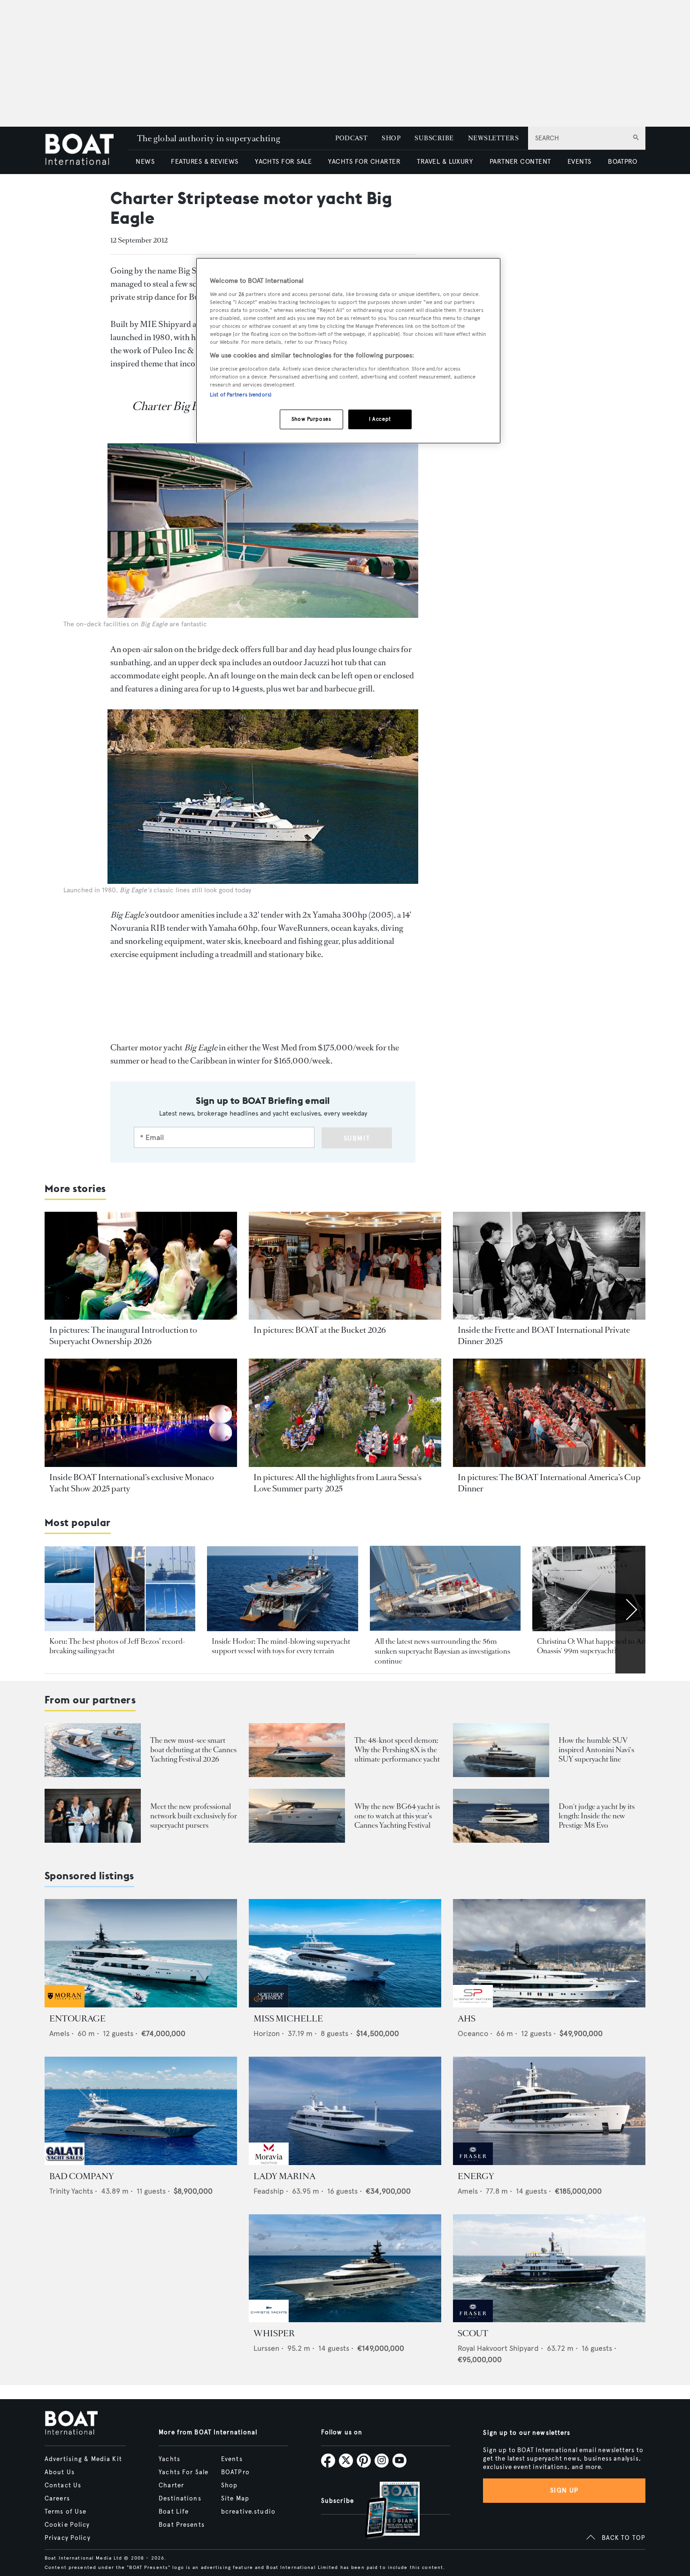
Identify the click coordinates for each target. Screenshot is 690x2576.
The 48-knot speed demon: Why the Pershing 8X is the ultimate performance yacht (397, 1750)
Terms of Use (65, 2512)
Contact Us (63, 2485)
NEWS (145, 162)
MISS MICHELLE (288, 2019)
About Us (60, 2472)
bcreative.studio (248, 2512)
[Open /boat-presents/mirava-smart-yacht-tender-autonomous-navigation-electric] (93, 1750)
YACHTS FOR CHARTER (364, 162)
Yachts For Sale (184, 2472)
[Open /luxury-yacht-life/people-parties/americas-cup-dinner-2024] (549, 1413)
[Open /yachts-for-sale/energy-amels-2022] (549, 2111)
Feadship (269, 2191)
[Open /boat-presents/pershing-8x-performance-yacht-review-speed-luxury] (297, 1750)
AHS (467, 2019)
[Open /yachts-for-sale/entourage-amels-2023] (141, 1953)
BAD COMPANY (82, 2176)
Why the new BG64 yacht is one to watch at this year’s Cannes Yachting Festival (397, 1816)
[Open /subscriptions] (384, 2511)
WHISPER (274, 2333)
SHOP (391, 138)
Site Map (235, 2499)
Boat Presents (182, 2525)
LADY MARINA (284, 2176)
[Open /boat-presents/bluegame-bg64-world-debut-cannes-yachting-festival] (297, 1816)
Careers (57, 2499)
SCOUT (473, 2333)
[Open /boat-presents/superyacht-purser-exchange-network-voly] (93, 1816)
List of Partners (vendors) (241, 395)
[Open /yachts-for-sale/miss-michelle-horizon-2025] (345, 1953)
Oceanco (473, 2033)
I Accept (380, 419)
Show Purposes (311, 419)
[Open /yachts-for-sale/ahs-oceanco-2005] (549, 1953)
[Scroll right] (630, 1610)
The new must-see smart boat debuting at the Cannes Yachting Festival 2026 (193, 1750)
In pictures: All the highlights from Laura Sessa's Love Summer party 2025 (337, 1483)
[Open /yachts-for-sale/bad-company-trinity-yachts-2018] (141, 2111)
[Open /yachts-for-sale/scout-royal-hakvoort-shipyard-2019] (549, 2268)
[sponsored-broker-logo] (65, 2005)
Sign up (564, 2490)
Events (232, 2459)
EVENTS (579, 162)
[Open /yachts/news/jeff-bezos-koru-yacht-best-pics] (120, 1589)
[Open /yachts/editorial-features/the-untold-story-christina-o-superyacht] (608, 1589)
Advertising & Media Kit (83, 2459)
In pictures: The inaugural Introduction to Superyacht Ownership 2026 (123, 1336)
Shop (229, 2485)
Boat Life (174, 2512)
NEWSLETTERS (493, 138)
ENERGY (476, 2176)
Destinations (180, 2499)
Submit (357, 1138)
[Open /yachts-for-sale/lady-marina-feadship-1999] (345, 2111)
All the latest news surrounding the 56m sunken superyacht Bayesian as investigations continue (442, 1651)
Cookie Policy (67, 2525)
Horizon (267, 2033)
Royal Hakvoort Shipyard (498, 2348)
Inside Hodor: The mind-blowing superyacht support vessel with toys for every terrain (281, 1646)
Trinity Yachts (71, 2191)
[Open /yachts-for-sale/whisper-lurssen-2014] (345, 2268)
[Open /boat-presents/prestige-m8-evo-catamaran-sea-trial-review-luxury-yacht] (501, 1816)
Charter (171, 2485)
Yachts (169, 2459)
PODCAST (351, 138)
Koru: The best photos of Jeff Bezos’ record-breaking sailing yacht (117, 1646)
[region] (348, 351)
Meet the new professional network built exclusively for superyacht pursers (194, 1816)
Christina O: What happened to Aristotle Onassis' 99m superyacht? (600, 1646)
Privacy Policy (68, 2538)
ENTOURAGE (77, 2019)
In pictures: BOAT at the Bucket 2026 (320, 1330)
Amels (59, 2033)
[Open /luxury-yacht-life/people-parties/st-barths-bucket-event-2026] (345, 1266)
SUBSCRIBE (434, 138)
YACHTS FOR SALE (283, 162)
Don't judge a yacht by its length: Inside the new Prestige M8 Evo (597, 1816)
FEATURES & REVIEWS (205, 162)
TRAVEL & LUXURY (445, 162)
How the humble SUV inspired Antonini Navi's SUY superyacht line (596, 1750)
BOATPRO (622, 162)
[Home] (86, 150)
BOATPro (235, 2472)
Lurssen (266, 2348)
